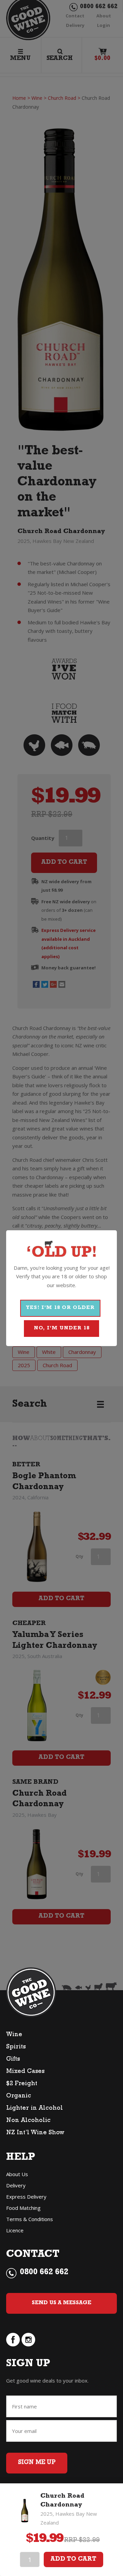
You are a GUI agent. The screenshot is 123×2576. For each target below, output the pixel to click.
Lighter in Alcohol (35, 2109)
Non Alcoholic (28, 2121)
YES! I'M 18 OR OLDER (60, 1308)
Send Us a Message (61, 2303)
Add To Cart (73, 2560)
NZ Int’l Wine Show (35, 2133)
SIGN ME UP (37, 2463)
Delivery (16, 2185)
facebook (13, 2340)
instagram (28, 2340)
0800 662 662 (44, 2273)
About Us (17, 2174)
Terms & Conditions (30, 2219)
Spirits (16, 2047)
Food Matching (23, 2208)
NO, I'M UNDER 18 (62, 1329)
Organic (19, 2096)
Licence (15, 2230)
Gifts (13, 2060)
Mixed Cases (25, 2072)
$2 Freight (22, 2084)
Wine (14, 2035)
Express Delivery (26, 2197)
